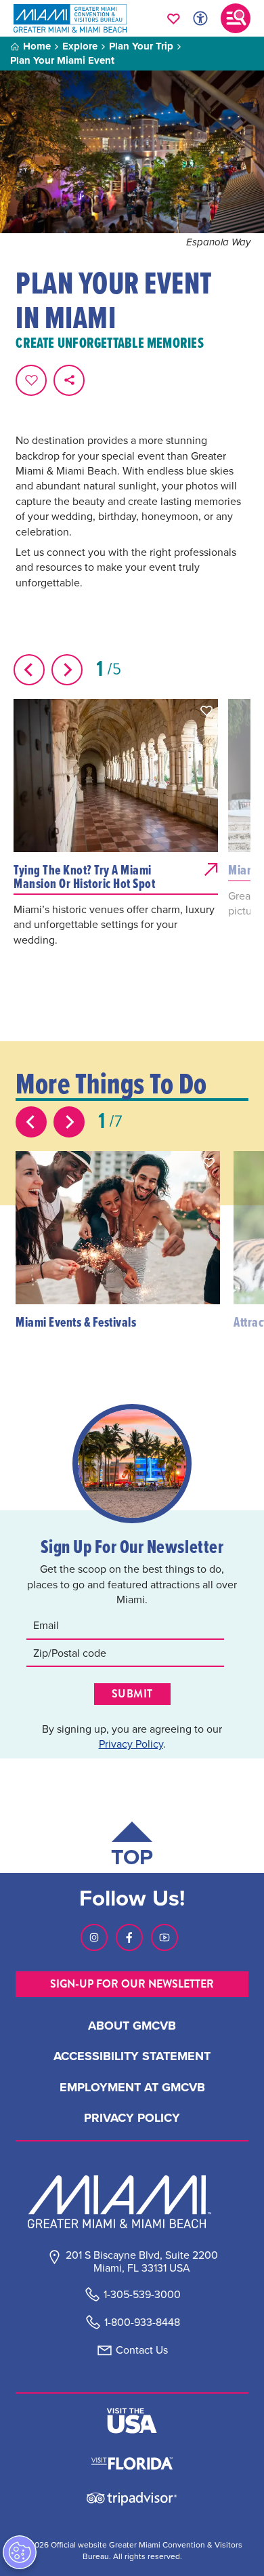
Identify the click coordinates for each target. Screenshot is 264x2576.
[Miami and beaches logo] (132, 2202)
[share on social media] (69, 380)
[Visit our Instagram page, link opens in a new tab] (94, 1937)
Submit (132, 1694)
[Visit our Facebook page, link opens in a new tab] (129, 1937)
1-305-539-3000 (142, 2294)
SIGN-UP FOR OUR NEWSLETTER (132, 1984)
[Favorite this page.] (31, 380)
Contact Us (142, 2350)
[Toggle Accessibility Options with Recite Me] (200, 18)
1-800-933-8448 (142, 2322)
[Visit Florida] (132, 2462)
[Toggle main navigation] (236, 18)
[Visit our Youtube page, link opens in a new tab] (164, 1937)
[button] (206, 710)
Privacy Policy (131, 1744)
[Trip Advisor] (132, 2498)
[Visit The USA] (132, 2421)
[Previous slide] (29, 670)
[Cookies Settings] (20, 2552)
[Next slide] (67, 670)
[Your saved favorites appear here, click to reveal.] (174, 18)
